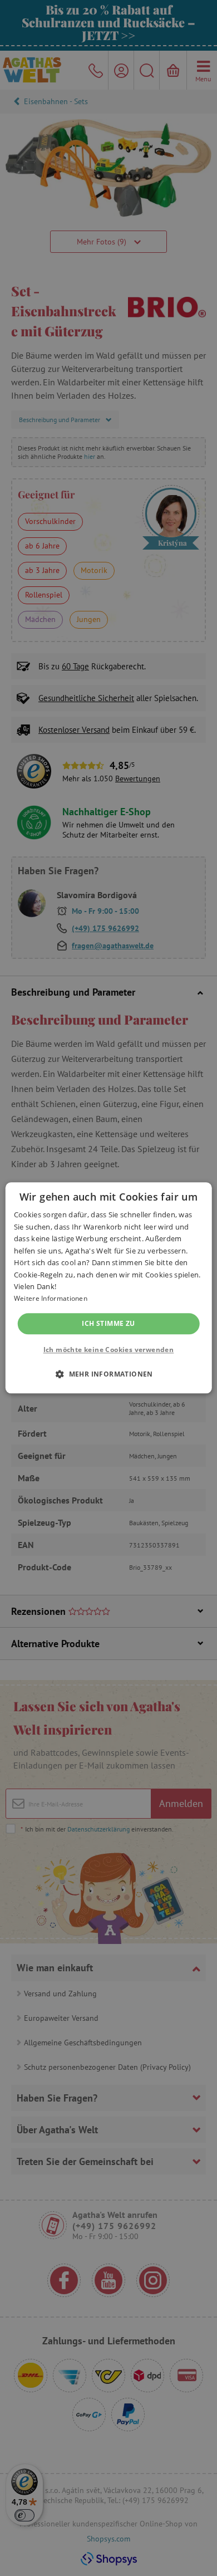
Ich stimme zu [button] (108, 1323)
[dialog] (108, 1288)
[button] (108, 1374)
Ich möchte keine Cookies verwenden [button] (109, 1350)
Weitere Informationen (51, 1299)
